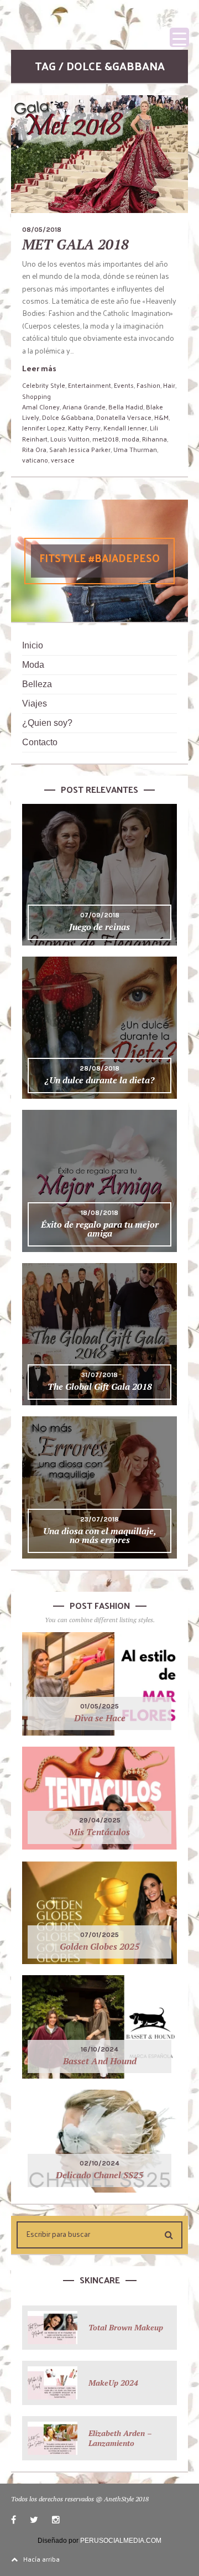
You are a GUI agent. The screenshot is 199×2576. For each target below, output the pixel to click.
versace (63, 460)
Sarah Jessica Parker (80, 449)
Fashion (148, 385)
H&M (161, 417)
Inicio (33, 645)
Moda (33, 665)
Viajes (35, 703)
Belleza (37, 684)
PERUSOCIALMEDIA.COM (121, 2541)
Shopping (36, 396)
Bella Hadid (126, 407)
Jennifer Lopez (44, 428)
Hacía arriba (41, 2559)
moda (130, 439)
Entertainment (90, 385)
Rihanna (155, 439)
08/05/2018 (42, 230)
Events (124, 385)
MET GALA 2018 (75, 244)
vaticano (35, 460)
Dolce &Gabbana (68, 417)
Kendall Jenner (125, 428)
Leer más (39, 368)
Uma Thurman (135, 449)
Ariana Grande (84, 407)
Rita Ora (34, 449)
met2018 (106, 439)
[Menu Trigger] (179, 37)
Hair (169, 385)
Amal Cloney (41, 407)
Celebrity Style (44, 385)
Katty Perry (84, 428)
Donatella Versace (124, 417)
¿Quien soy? (47, 723)
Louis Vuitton (70, 439)
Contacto (40, 742)
